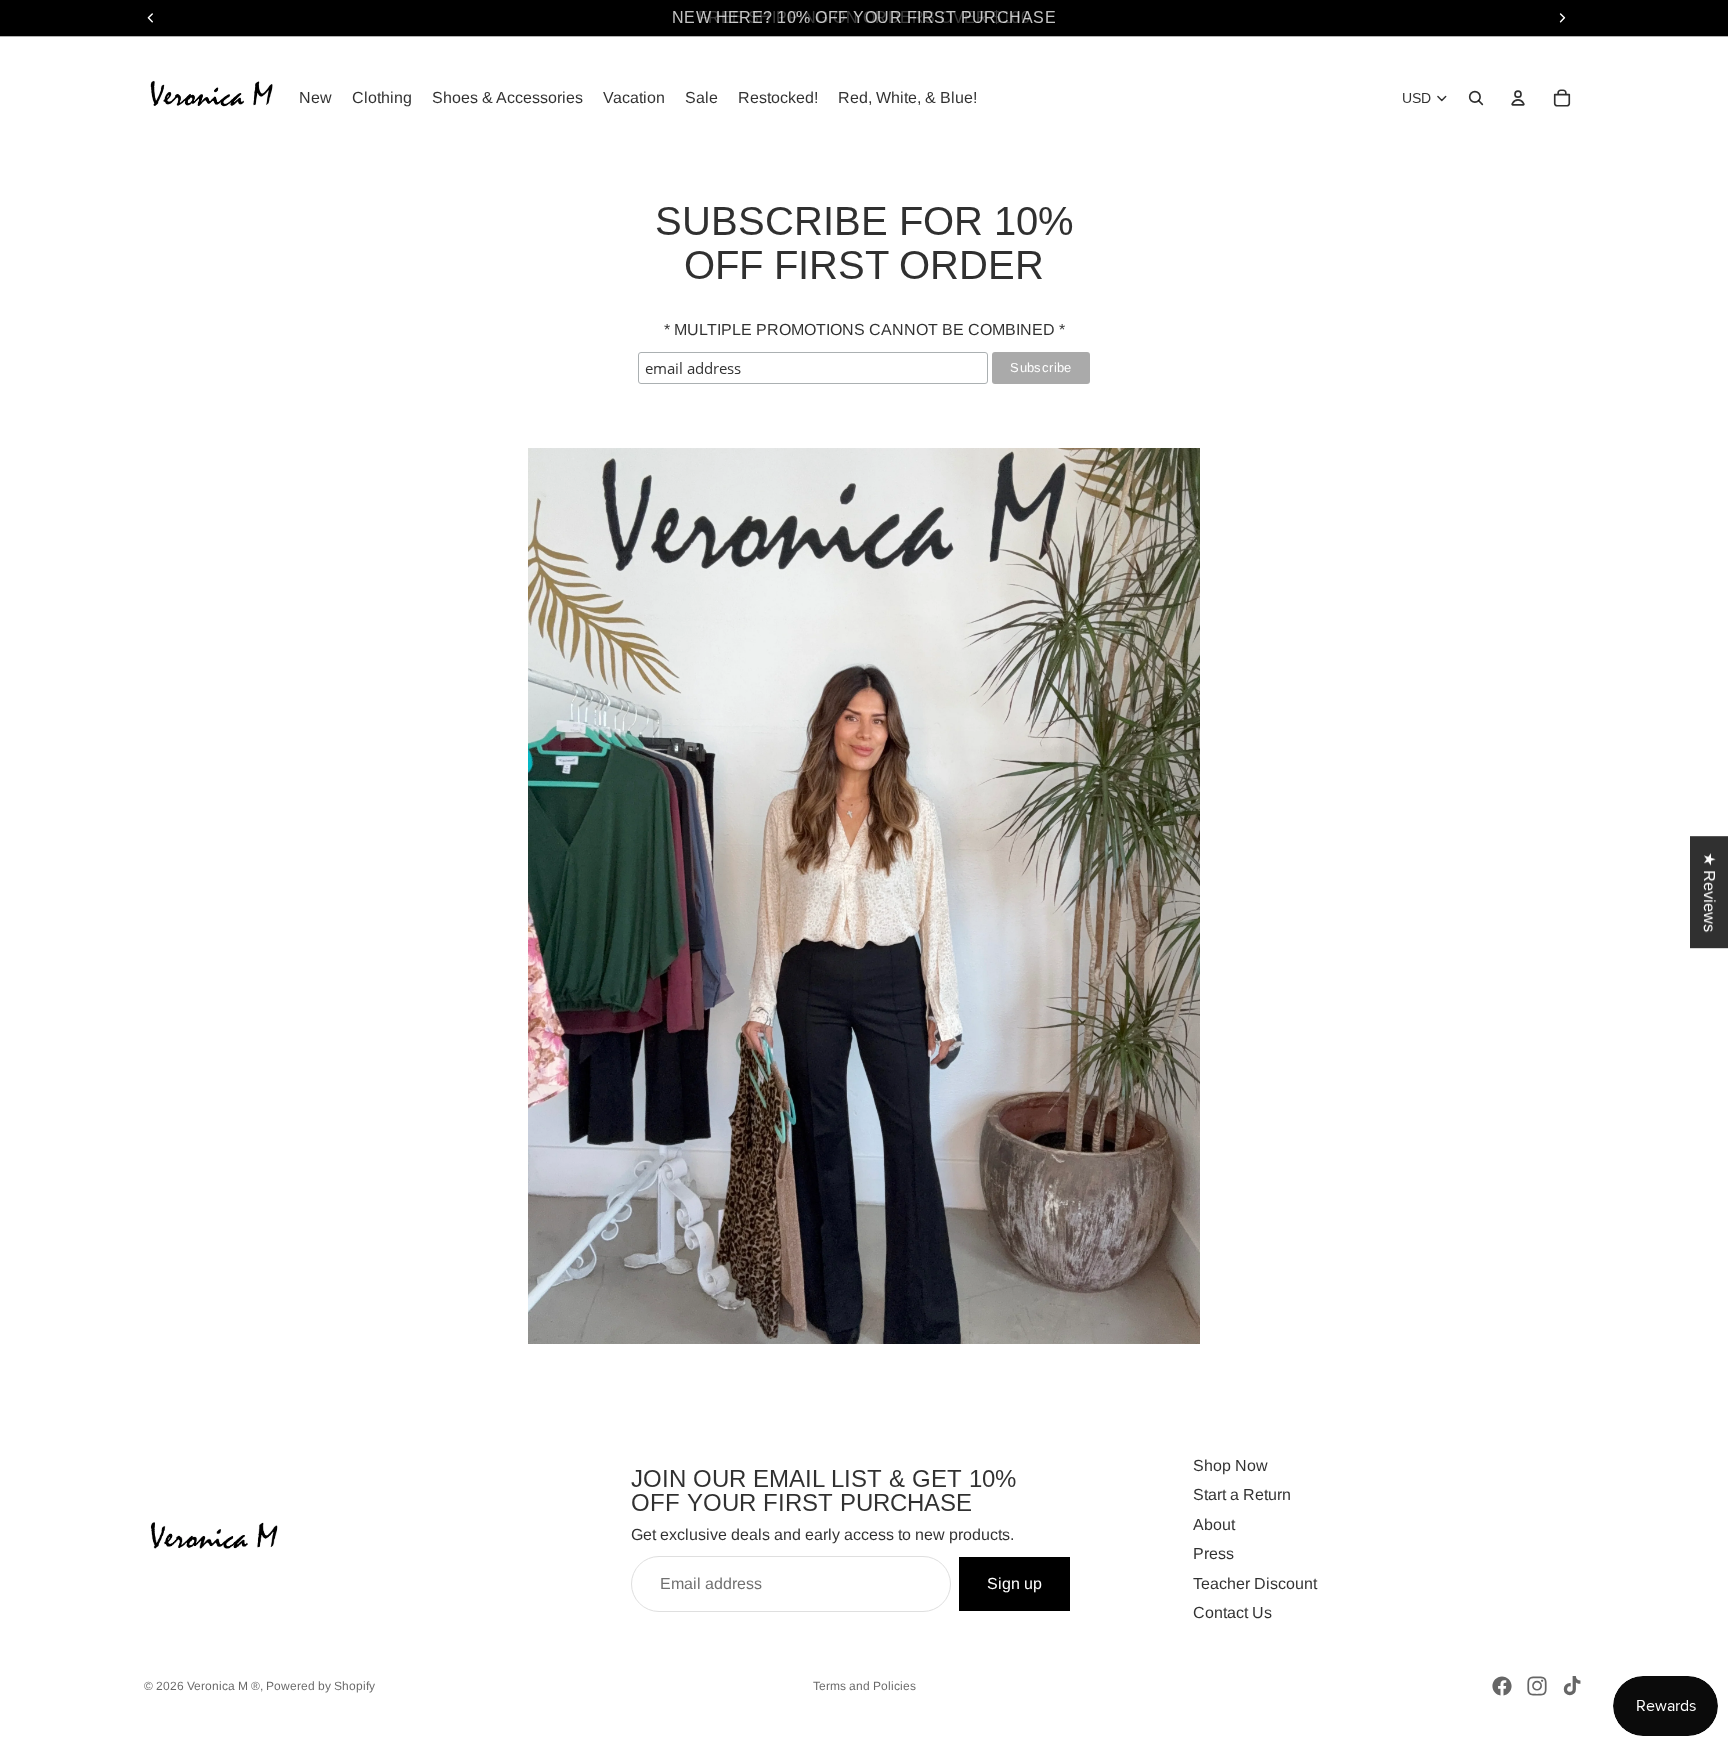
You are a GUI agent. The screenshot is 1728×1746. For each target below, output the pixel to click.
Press (1213, 1553)
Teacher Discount (1255, 1582)
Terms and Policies (864, 1686)
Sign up (1014, 1582)
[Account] (1518, 98)
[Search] (1476, 98)
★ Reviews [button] (1709, 892)
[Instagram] (1537, 1686)
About (1214, 1523)
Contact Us (1232, 1612)
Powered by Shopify (320, 1686)
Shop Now (1230, 1465)
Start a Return (1242, 1494)
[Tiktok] (1572, 1686)
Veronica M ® (223, 1686)
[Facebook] (1502, 1686)
